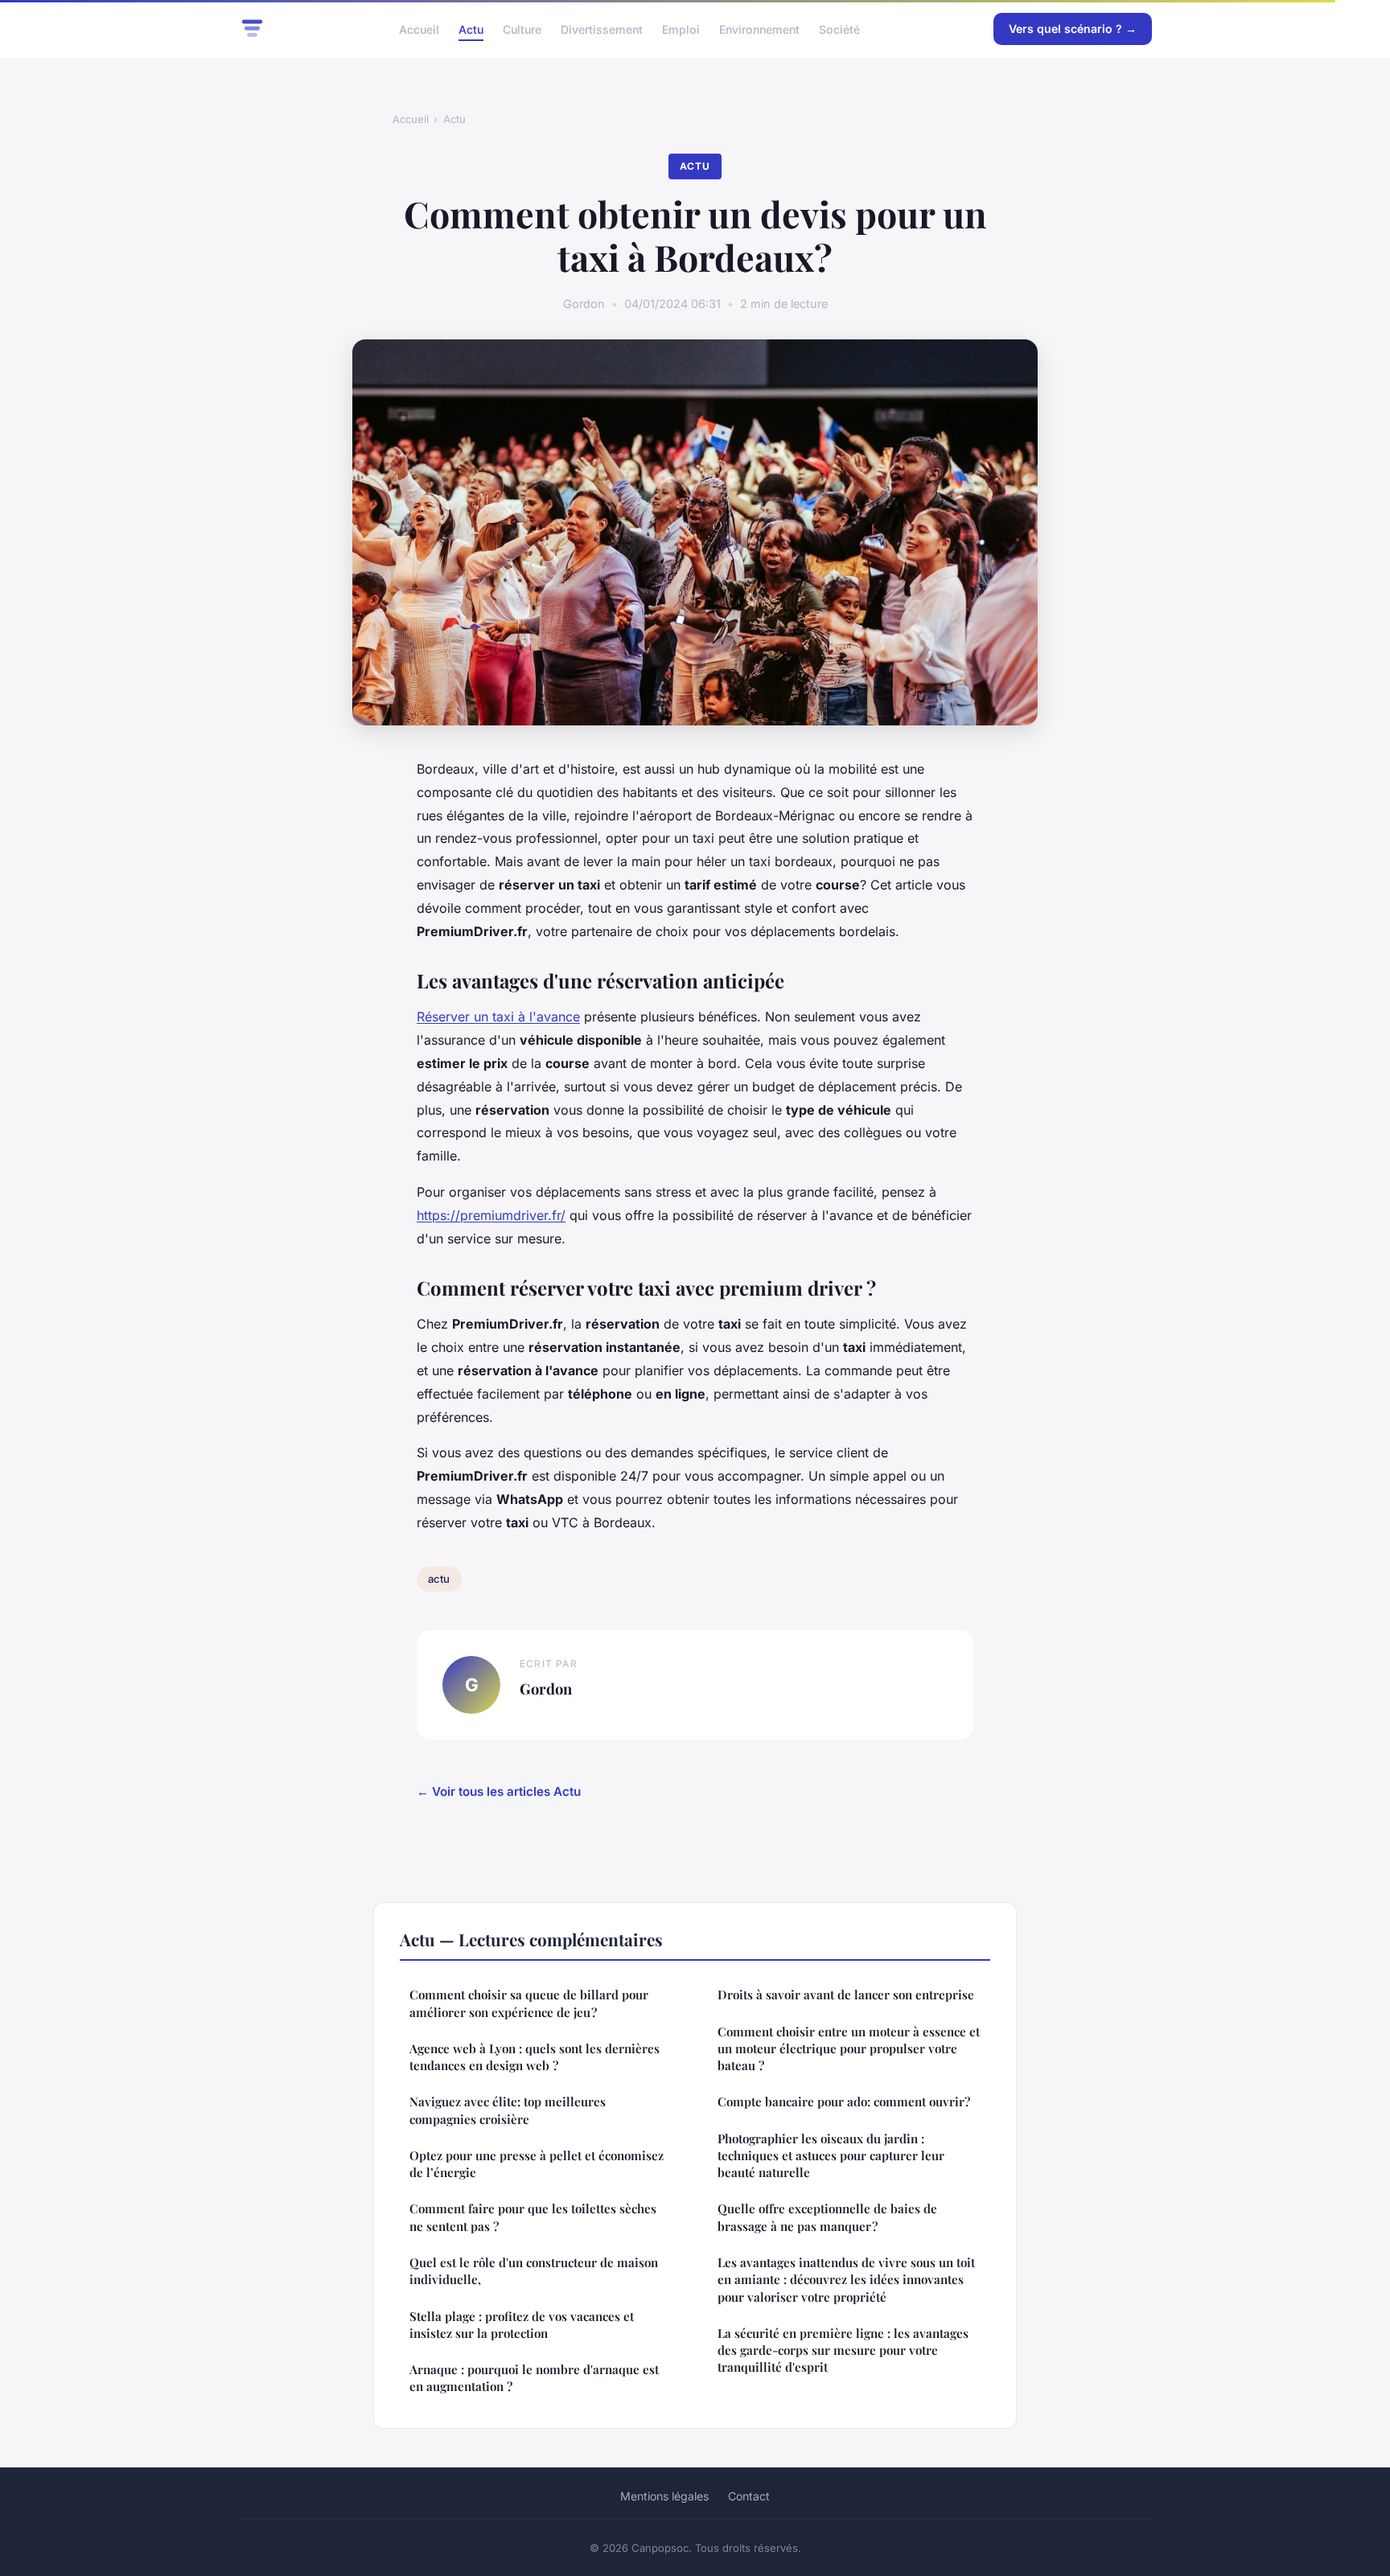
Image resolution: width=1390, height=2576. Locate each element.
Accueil (419, 29)
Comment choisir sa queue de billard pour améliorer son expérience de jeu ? (529, 2003)
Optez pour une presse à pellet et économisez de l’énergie (537, 2164)
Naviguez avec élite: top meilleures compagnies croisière (508, 2110)
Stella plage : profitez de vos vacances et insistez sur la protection (522, 2325)
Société (839, 29)
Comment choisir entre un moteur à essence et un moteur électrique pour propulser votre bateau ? (849, 2049)
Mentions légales (664, 2496)
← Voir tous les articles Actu (499, 1791)
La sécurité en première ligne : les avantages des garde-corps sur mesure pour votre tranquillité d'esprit (843, 2350)
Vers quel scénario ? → (1073, 29)
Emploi (681, 29)
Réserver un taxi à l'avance (498, 1017)
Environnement (759, 29)
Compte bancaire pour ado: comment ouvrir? (844, 2101)
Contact (749, 2496)
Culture (522, 29)
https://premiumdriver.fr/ (491, 1215)
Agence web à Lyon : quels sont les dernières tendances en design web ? (535, 2057)
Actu (471, 29)
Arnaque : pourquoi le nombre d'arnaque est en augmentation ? (534, 2378)
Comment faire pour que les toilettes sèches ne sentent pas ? (533, 2217)
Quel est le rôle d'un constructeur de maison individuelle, (534, 2271)
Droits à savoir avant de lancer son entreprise (846, 1995)
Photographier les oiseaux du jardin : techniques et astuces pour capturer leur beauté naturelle (831, 2156)
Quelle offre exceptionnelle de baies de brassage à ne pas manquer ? (827, 2217)
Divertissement (602, 29)
